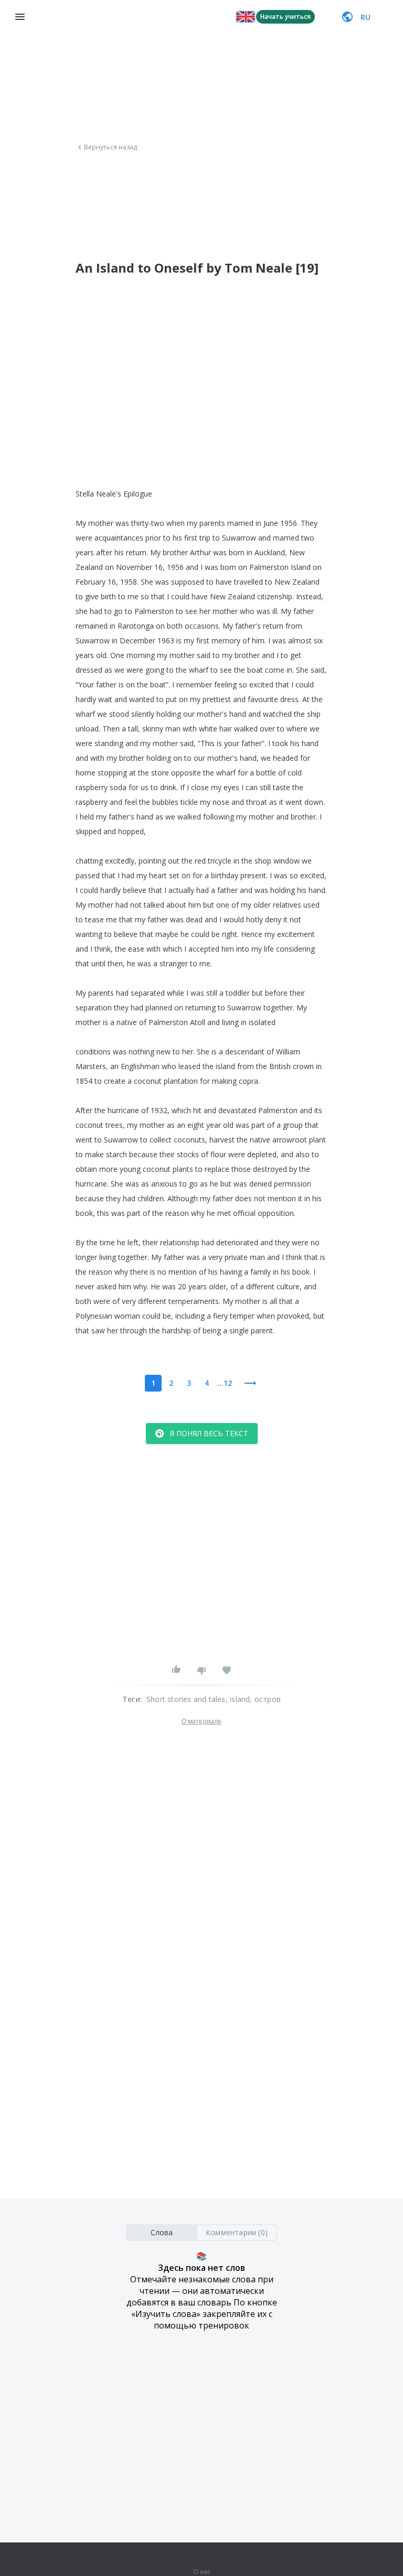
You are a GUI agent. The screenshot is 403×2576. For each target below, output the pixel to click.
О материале (201, 1721)
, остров (265, 1699)
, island (238, 1699)
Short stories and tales (186, 1699)
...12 (225, 1383)
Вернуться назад (111, 147)
